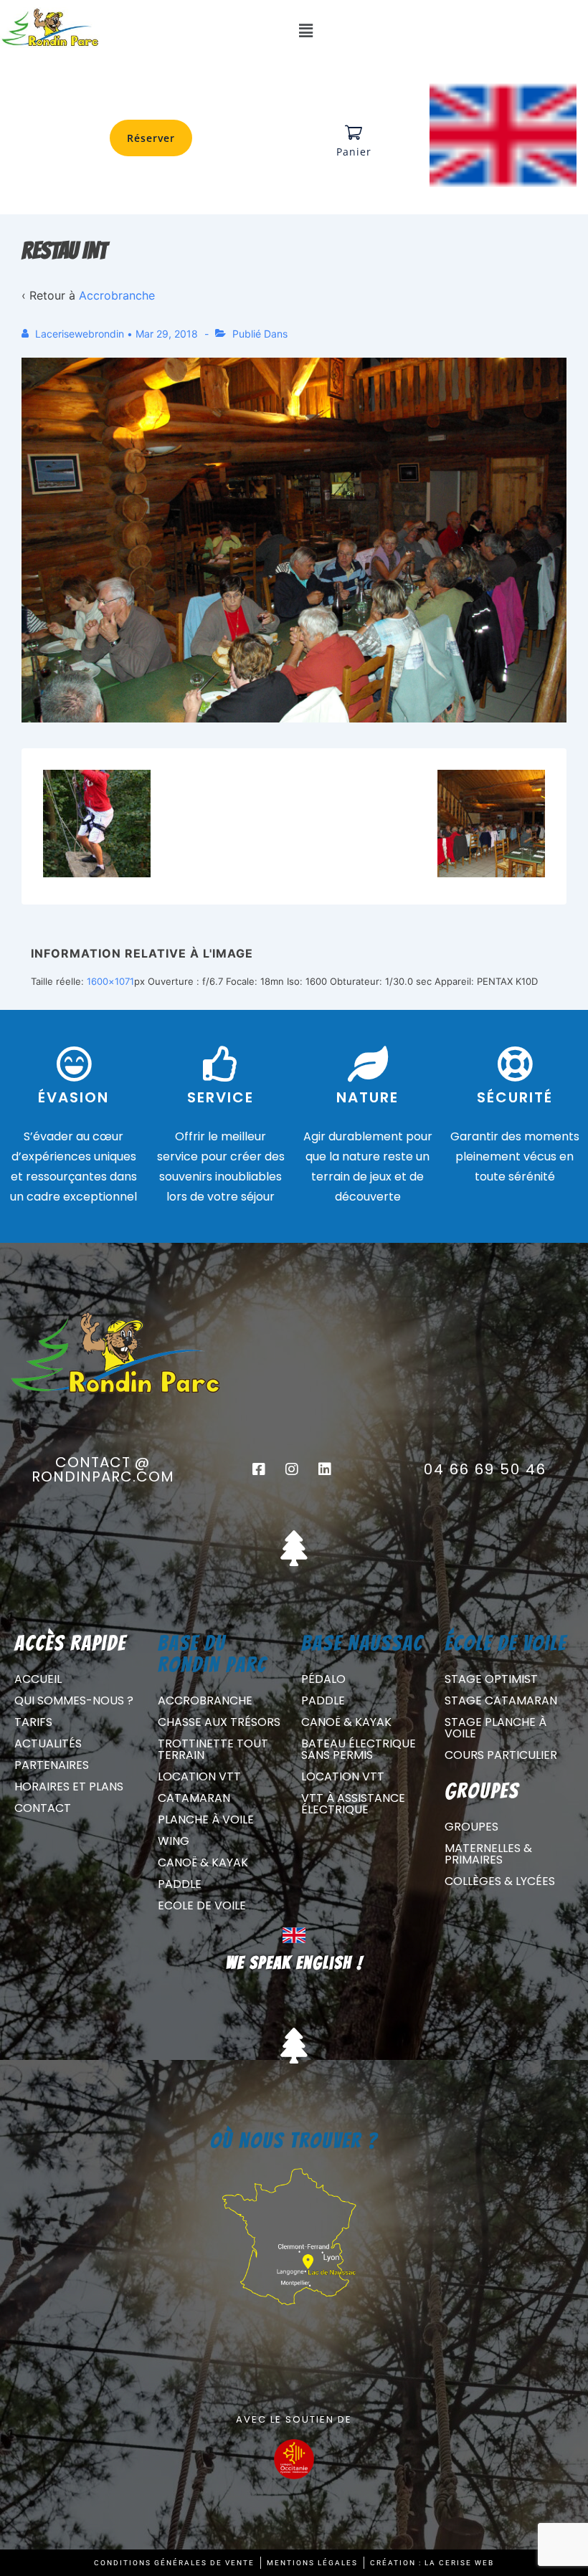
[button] (305, 30)
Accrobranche (117, 295)
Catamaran (194, 1798)
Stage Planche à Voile (495, 1728)
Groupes (471, 1827)
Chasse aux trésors (219, 1722)
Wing (174, 1841)
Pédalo (323, 1679)
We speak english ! (294, 1963)
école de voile (506, 1643)
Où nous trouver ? (294, 2141)
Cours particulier (501, 1755)
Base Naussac (362, 1643)
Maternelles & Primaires (488, 1854)
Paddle (180, 1884)
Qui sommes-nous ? (74, 1700)
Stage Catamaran (501, 1700)
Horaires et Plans (69, 1786)
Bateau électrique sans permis (359, 1749)
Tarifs (33, 1722)
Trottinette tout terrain (213, 1749)
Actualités (48, 1743)
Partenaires (52, 1765)
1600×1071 (110, 981)
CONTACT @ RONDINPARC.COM (103, 1469)
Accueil (38, 1679)
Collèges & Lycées (500, 1881)
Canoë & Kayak (203, 1862)
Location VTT (199, 1776)
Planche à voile (206, 1819)
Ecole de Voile (202, 1905)
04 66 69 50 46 (485, 1469)
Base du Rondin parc (212, 1654)
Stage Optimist (491, 1679)
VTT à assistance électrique (353, 1804)
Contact (43, 1808)
